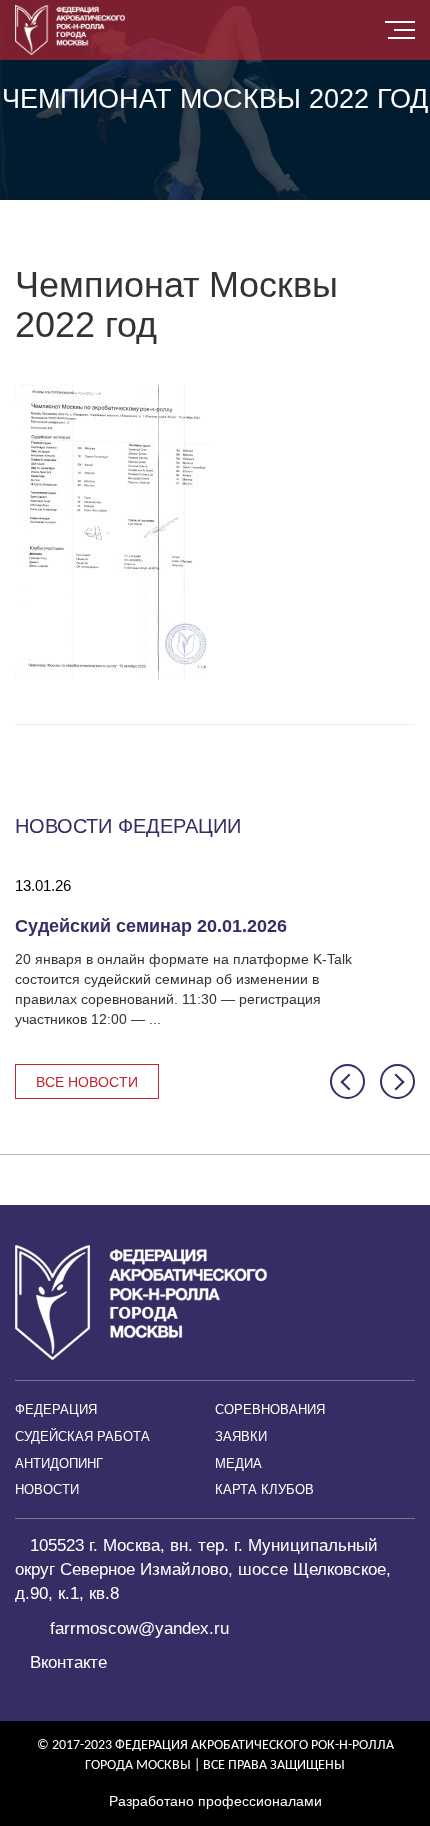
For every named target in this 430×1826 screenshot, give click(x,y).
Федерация (56, 1409)
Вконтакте (68, 1662)
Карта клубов (264, 1489)
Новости (47, 1489)
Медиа (238, 1463)
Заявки (241, 1436)
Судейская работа (82, 1436)
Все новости (87, 1082)
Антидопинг (59, 1463)
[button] (347, 1081)
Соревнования (270, 1409)
